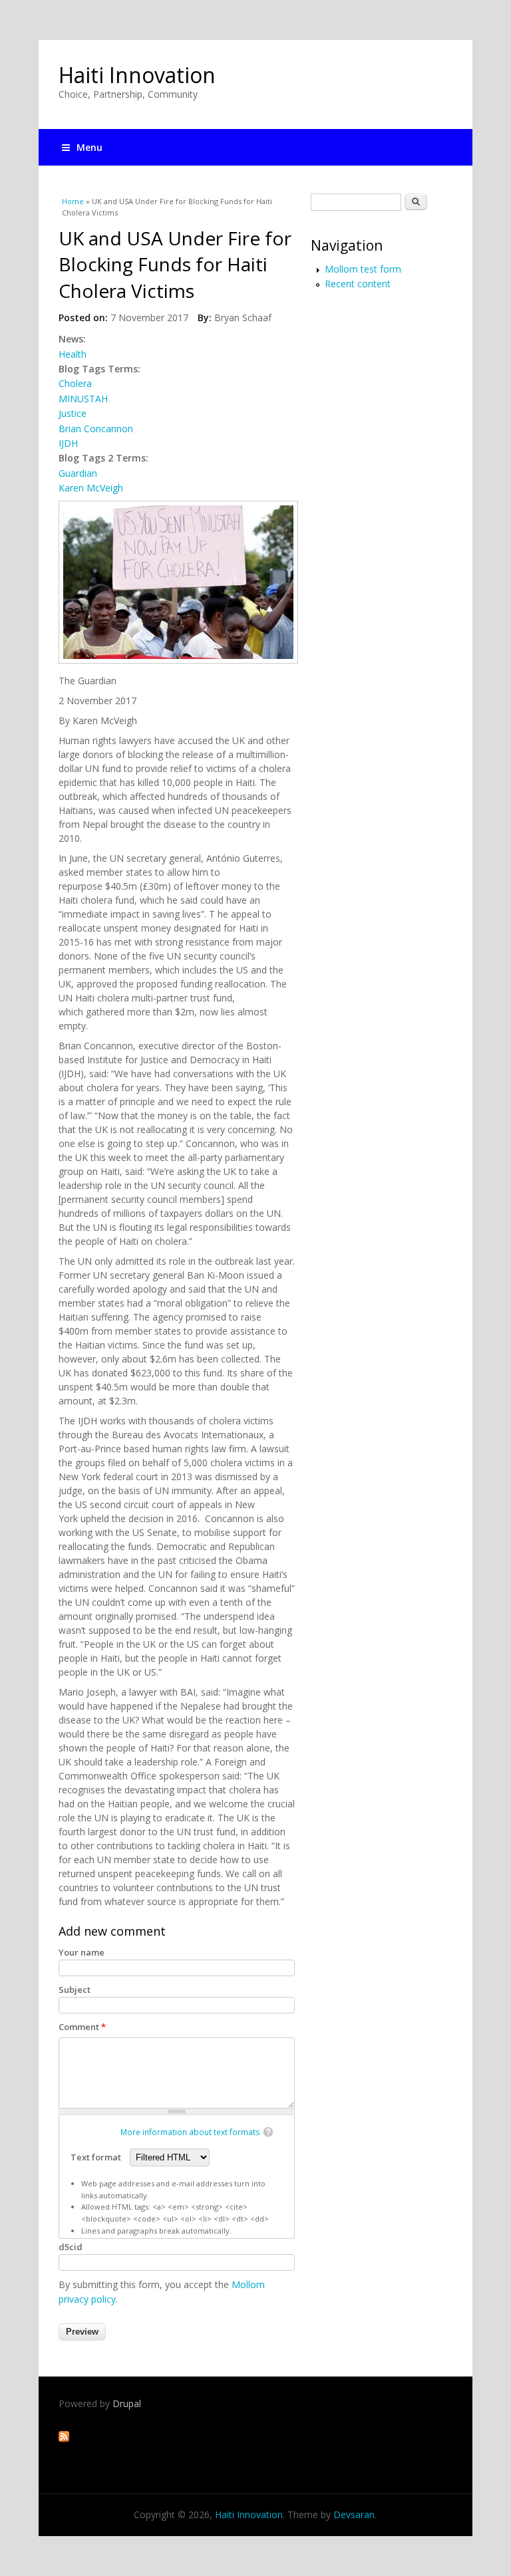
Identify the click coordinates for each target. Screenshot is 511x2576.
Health (73, 354)
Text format (97, 2157)
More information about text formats (190, 2132)
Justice (73, 413)
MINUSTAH (83, 399)
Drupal (127, 2403)
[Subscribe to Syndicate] (64, 2438)
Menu (89, 147)
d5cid (71, 2247)
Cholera (75, 383)
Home (73, 201)
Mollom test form (363, 269)
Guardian (78, 473)
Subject (75, 1990)
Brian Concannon (96, 429)
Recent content (358, 284)
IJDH (68, 443)
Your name (82, 1952)
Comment (82, 2027)
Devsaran (354, 2514)
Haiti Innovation (137, 75)
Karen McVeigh (91, 488)
